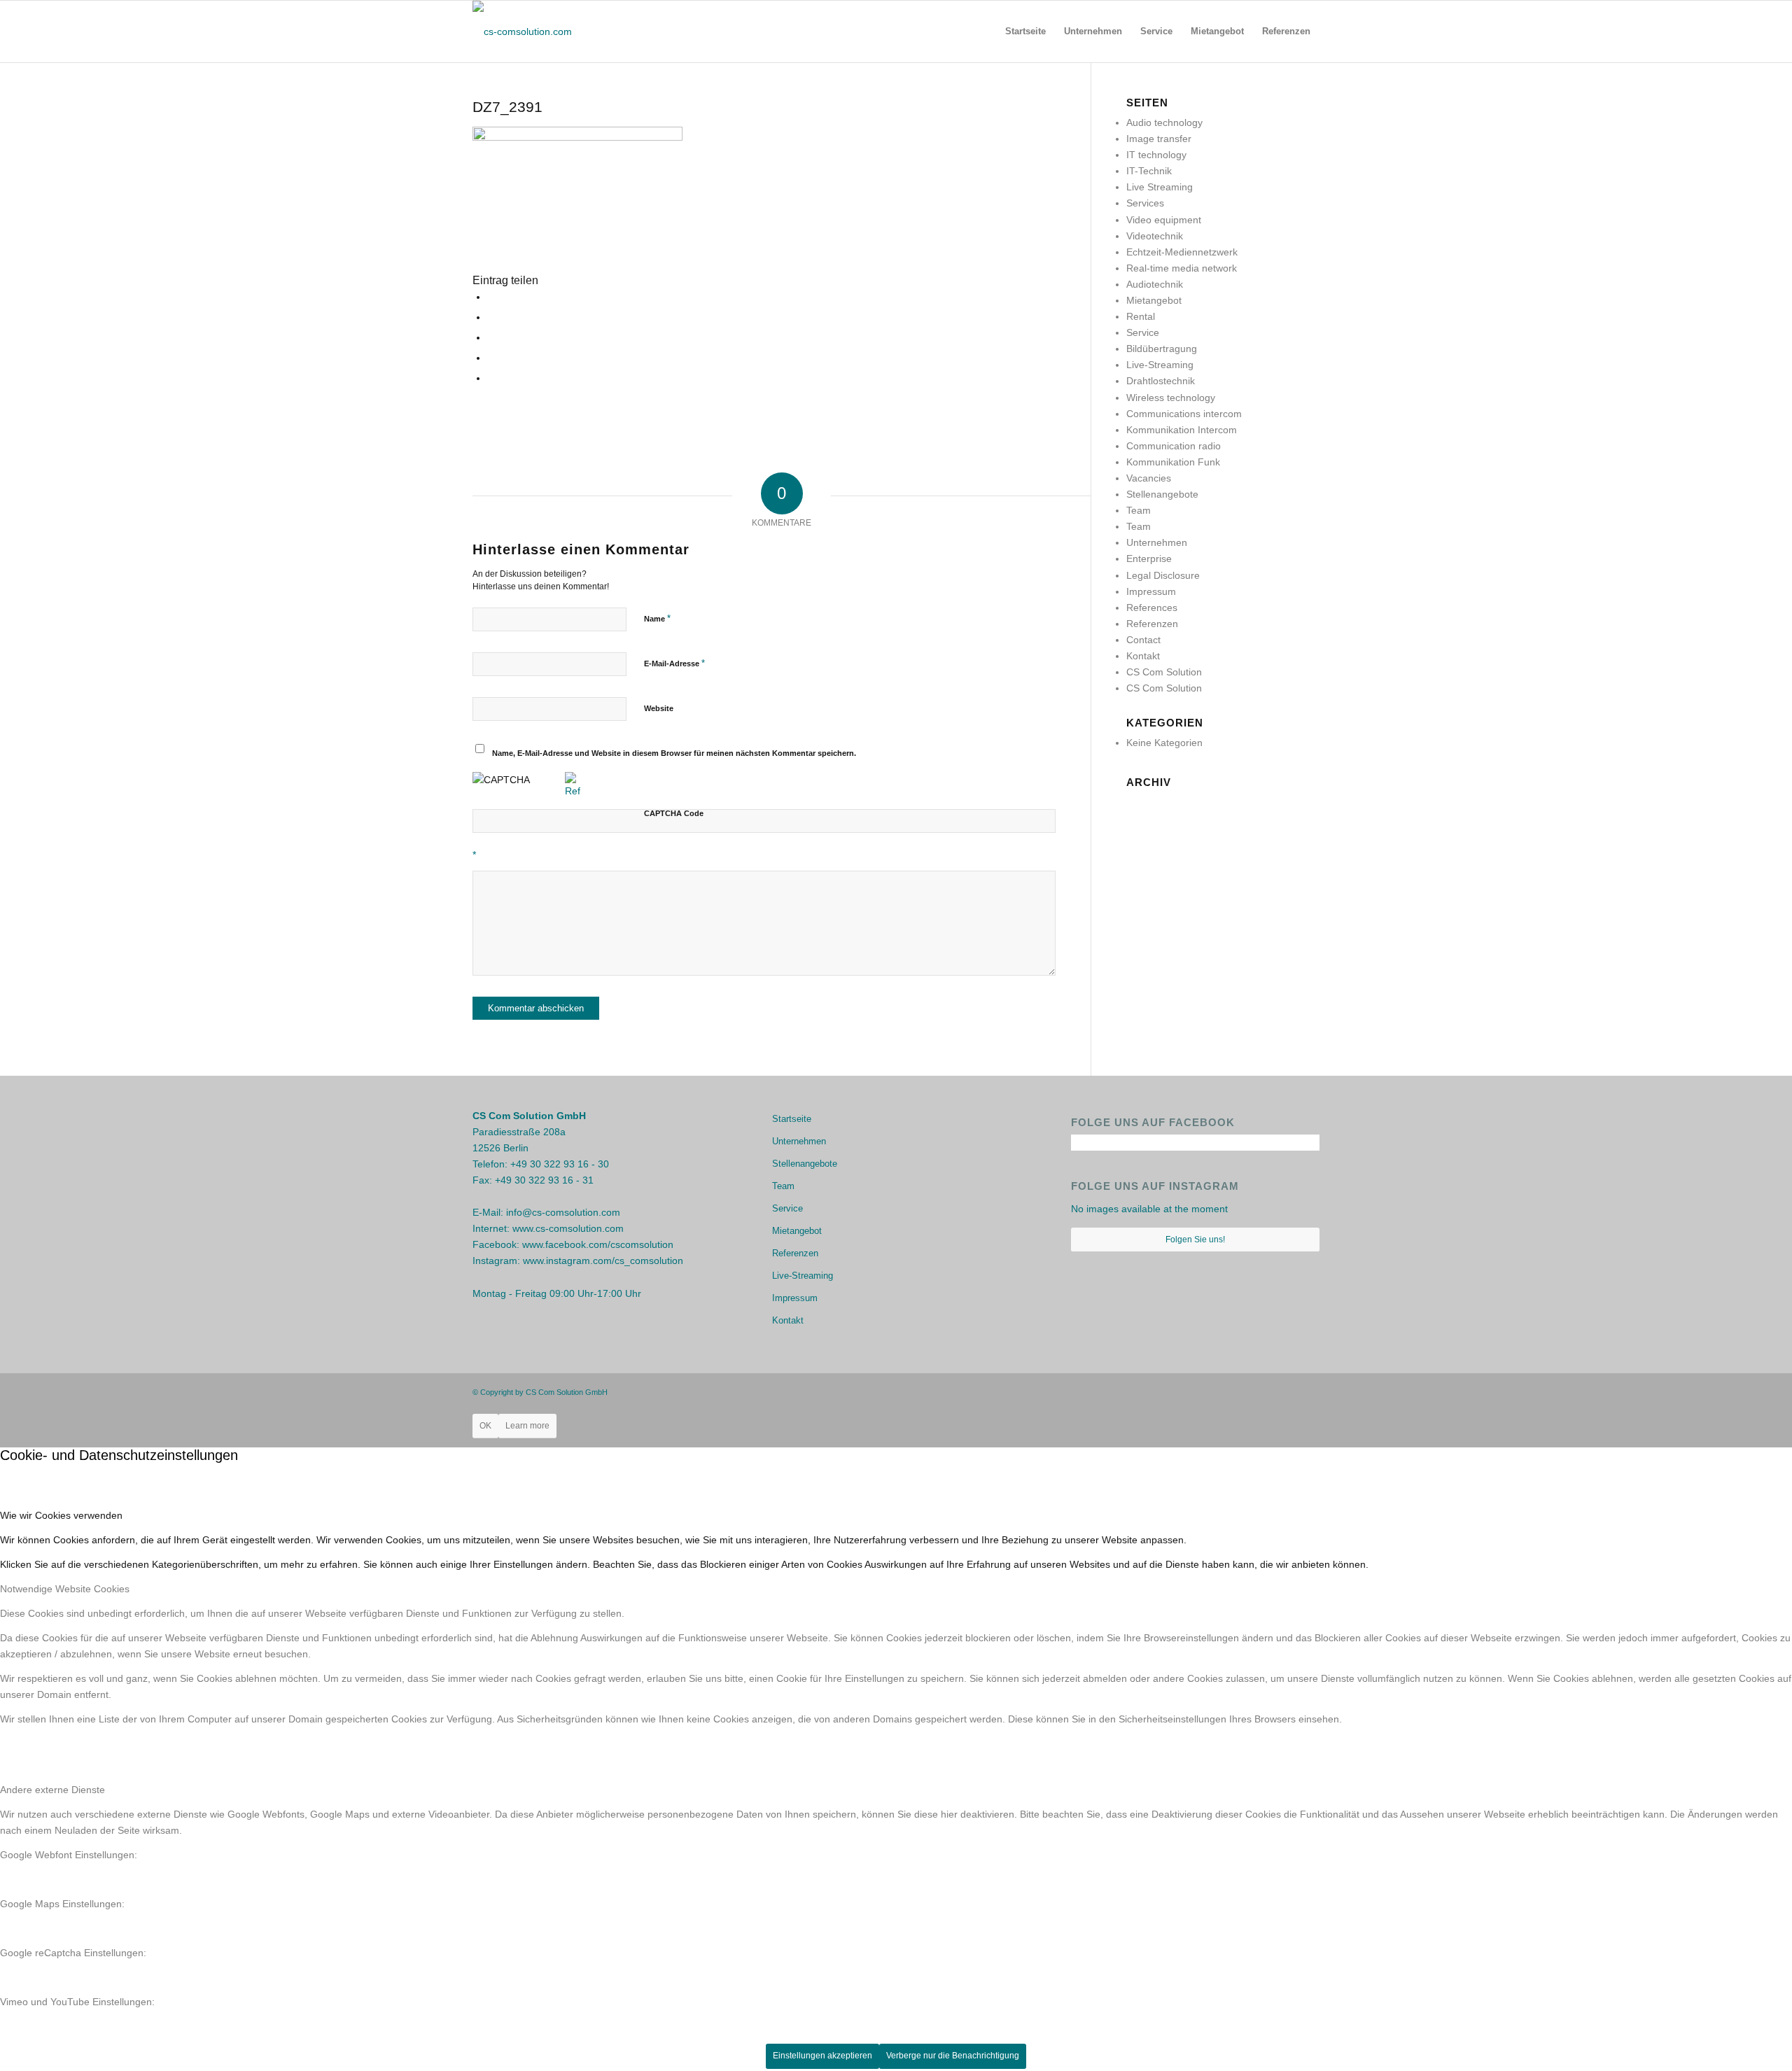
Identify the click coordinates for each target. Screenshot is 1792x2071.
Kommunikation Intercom (1182, 430)
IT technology (1156, 155)
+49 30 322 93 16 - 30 (560, 1164)
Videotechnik (1155, 236)
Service (1143, 332)
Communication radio (1174, 446)
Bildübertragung (1162, 349)
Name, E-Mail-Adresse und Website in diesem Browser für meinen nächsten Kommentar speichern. (674, 753)
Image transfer (1159, 139)
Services (1145, 203)
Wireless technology (1171, 398)
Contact (1143, 640)
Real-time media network (1182, 268)
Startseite (792, 1119)
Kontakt (1143, 656)
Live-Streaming (1160, 365)
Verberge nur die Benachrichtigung (953, 2056)
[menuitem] (1025, 31)
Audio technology (1164, 122)
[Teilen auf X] (491, 317)
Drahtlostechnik (1161, 381)
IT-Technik (1149, 171)
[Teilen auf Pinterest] (491, 358)
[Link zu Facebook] (1267, 1391)
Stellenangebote (1162, 494)
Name (657, 618)
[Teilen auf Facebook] (491, 297)
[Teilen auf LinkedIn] (491, 378)
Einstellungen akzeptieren (822, 2056)
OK (485, 1426)
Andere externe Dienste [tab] (52, 1790)
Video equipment (1164, 220)
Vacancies (1149, 478)
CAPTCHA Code (674, 813)
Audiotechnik (1155, 284)
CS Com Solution (1164, 672)
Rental (1141, 316)
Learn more (527, 1426)
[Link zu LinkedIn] (1309, 1391)
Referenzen (1152, 624)
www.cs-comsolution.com (568, 1228)
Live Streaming (1160, 187)
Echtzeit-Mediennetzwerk (1182, 252)
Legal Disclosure (1163, 575)
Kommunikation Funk (1173, 462)
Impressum (1151, 591)
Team (1139, 510)
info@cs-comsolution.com (563, 1212)
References (1152, 608)
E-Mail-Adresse (674, 663)
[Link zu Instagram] (1288, 1391)
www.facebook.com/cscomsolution (598, 1244)
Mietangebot (1154, 300)
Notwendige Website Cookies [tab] (65, 1589)
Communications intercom (1184, 414)
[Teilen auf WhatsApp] (491, 337)
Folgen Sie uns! (1195, 1240)
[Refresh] (573, 791)
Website (659, 708)
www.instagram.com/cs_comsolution (603, 1261)
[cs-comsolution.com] (522, 31)
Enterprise (1149, 559)
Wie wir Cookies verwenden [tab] (61, 1515)
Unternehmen (1157, 542)
